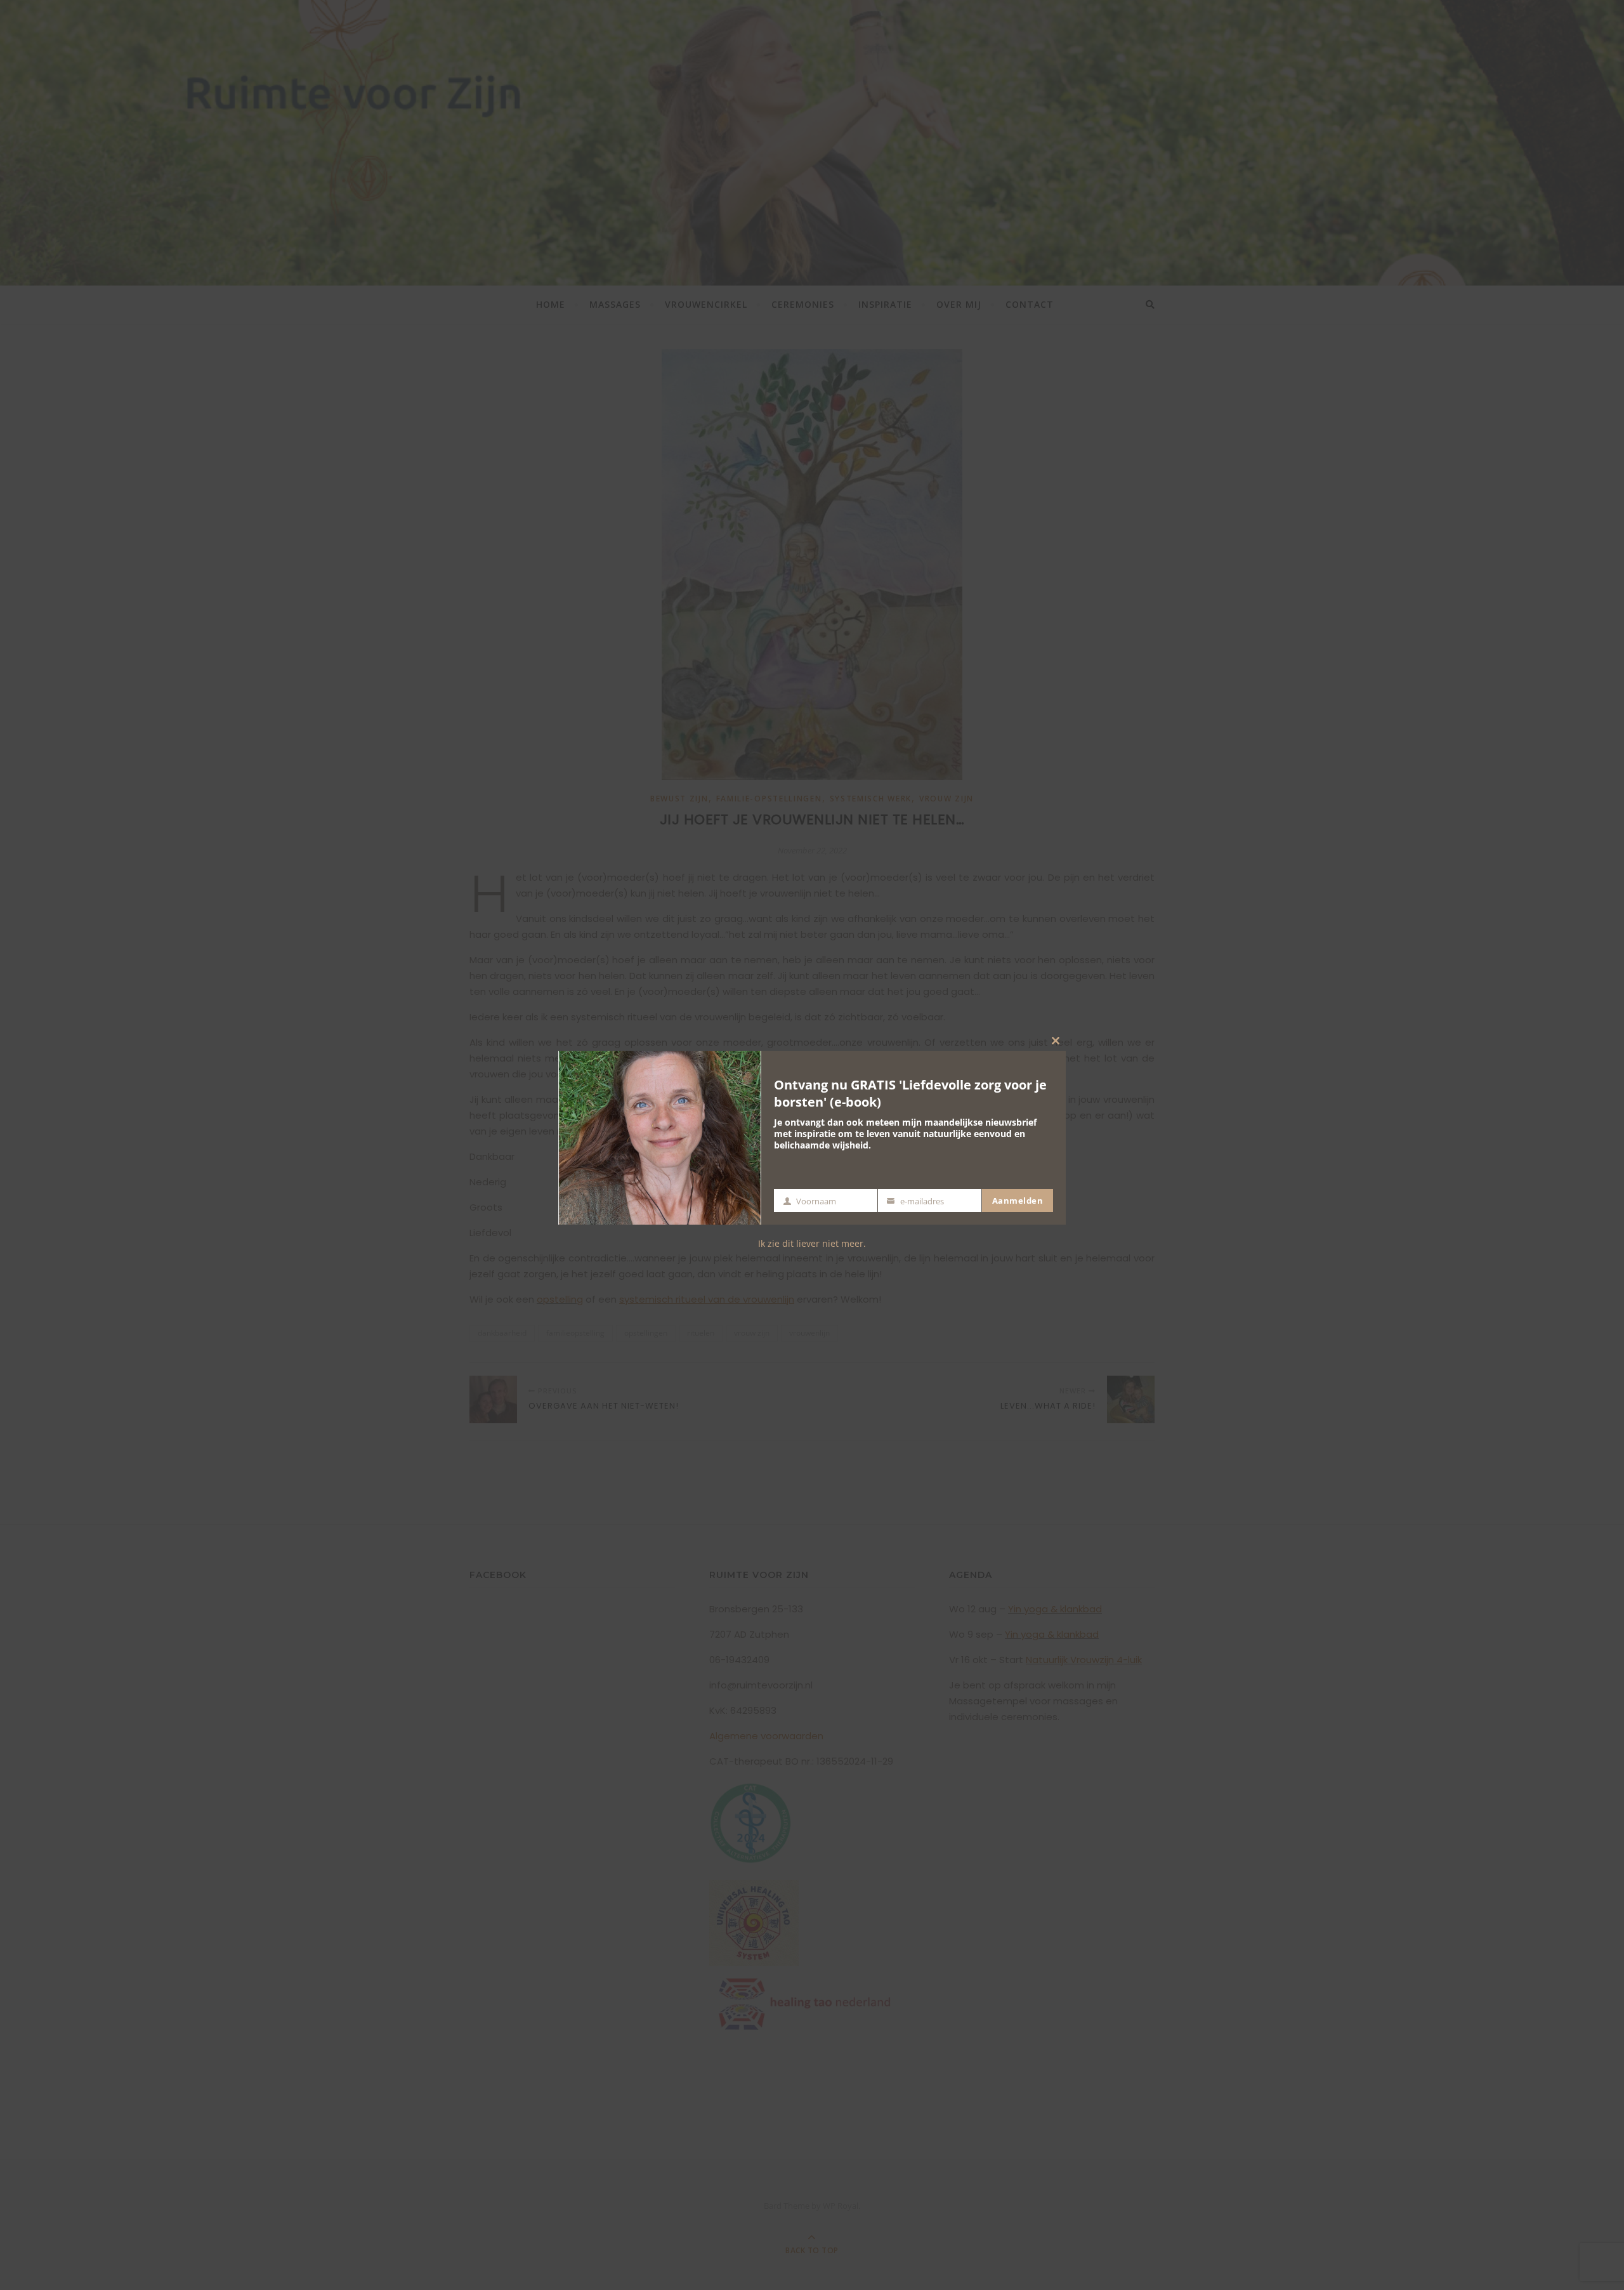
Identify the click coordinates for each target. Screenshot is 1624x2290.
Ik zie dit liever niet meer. (812, 1243)
